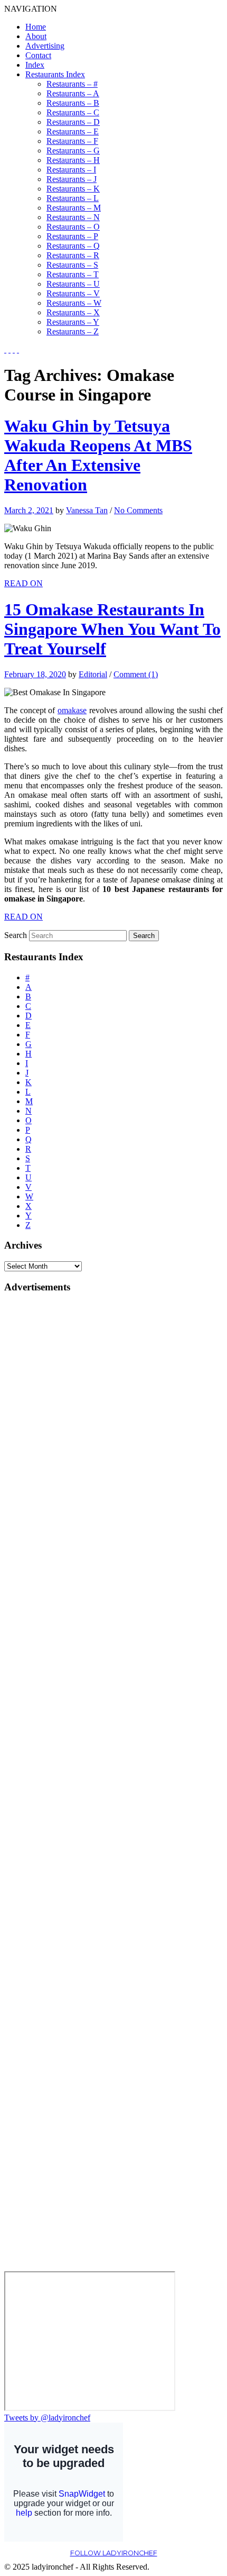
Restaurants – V (73, 293)
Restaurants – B (73, 103)
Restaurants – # (72, 84)
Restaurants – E (73, 131)
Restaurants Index (55, 74)
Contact (38, 55)
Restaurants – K (73, 189)
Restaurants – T (73, 274)
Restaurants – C (73, 112)
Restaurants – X (73, 312)
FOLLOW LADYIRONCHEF (114, 2553)
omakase (72, 710)
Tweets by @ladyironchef (47, 2418)
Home (36, 27)
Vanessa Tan (87, 510)
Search (16, 935)
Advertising (45, 46)
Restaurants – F (72, 141)
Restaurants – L (73, 198)
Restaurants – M (74, 208)
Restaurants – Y (73, 322)
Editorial (93, 674)
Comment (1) (136, 674)
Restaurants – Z (73, 331)
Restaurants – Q (73, 246)
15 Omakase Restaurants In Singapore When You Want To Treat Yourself (112, 629)
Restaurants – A (73, 93)
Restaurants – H (73, 160)
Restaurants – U (73, 284)
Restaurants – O (73, 227)
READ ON (23, 583)
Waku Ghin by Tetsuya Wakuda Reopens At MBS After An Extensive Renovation (98, 455)
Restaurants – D (73, 122)
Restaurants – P (72, 236)
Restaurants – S (72, 265)
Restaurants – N (73, 217)
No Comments (138, 510)
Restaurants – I (71, 170)
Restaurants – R (73, 255)
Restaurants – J (72, 179)
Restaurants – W (74, 303)
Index (35, 65)
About (36, 36)
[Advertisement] (46, 1462)
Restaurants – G (73, 151)
